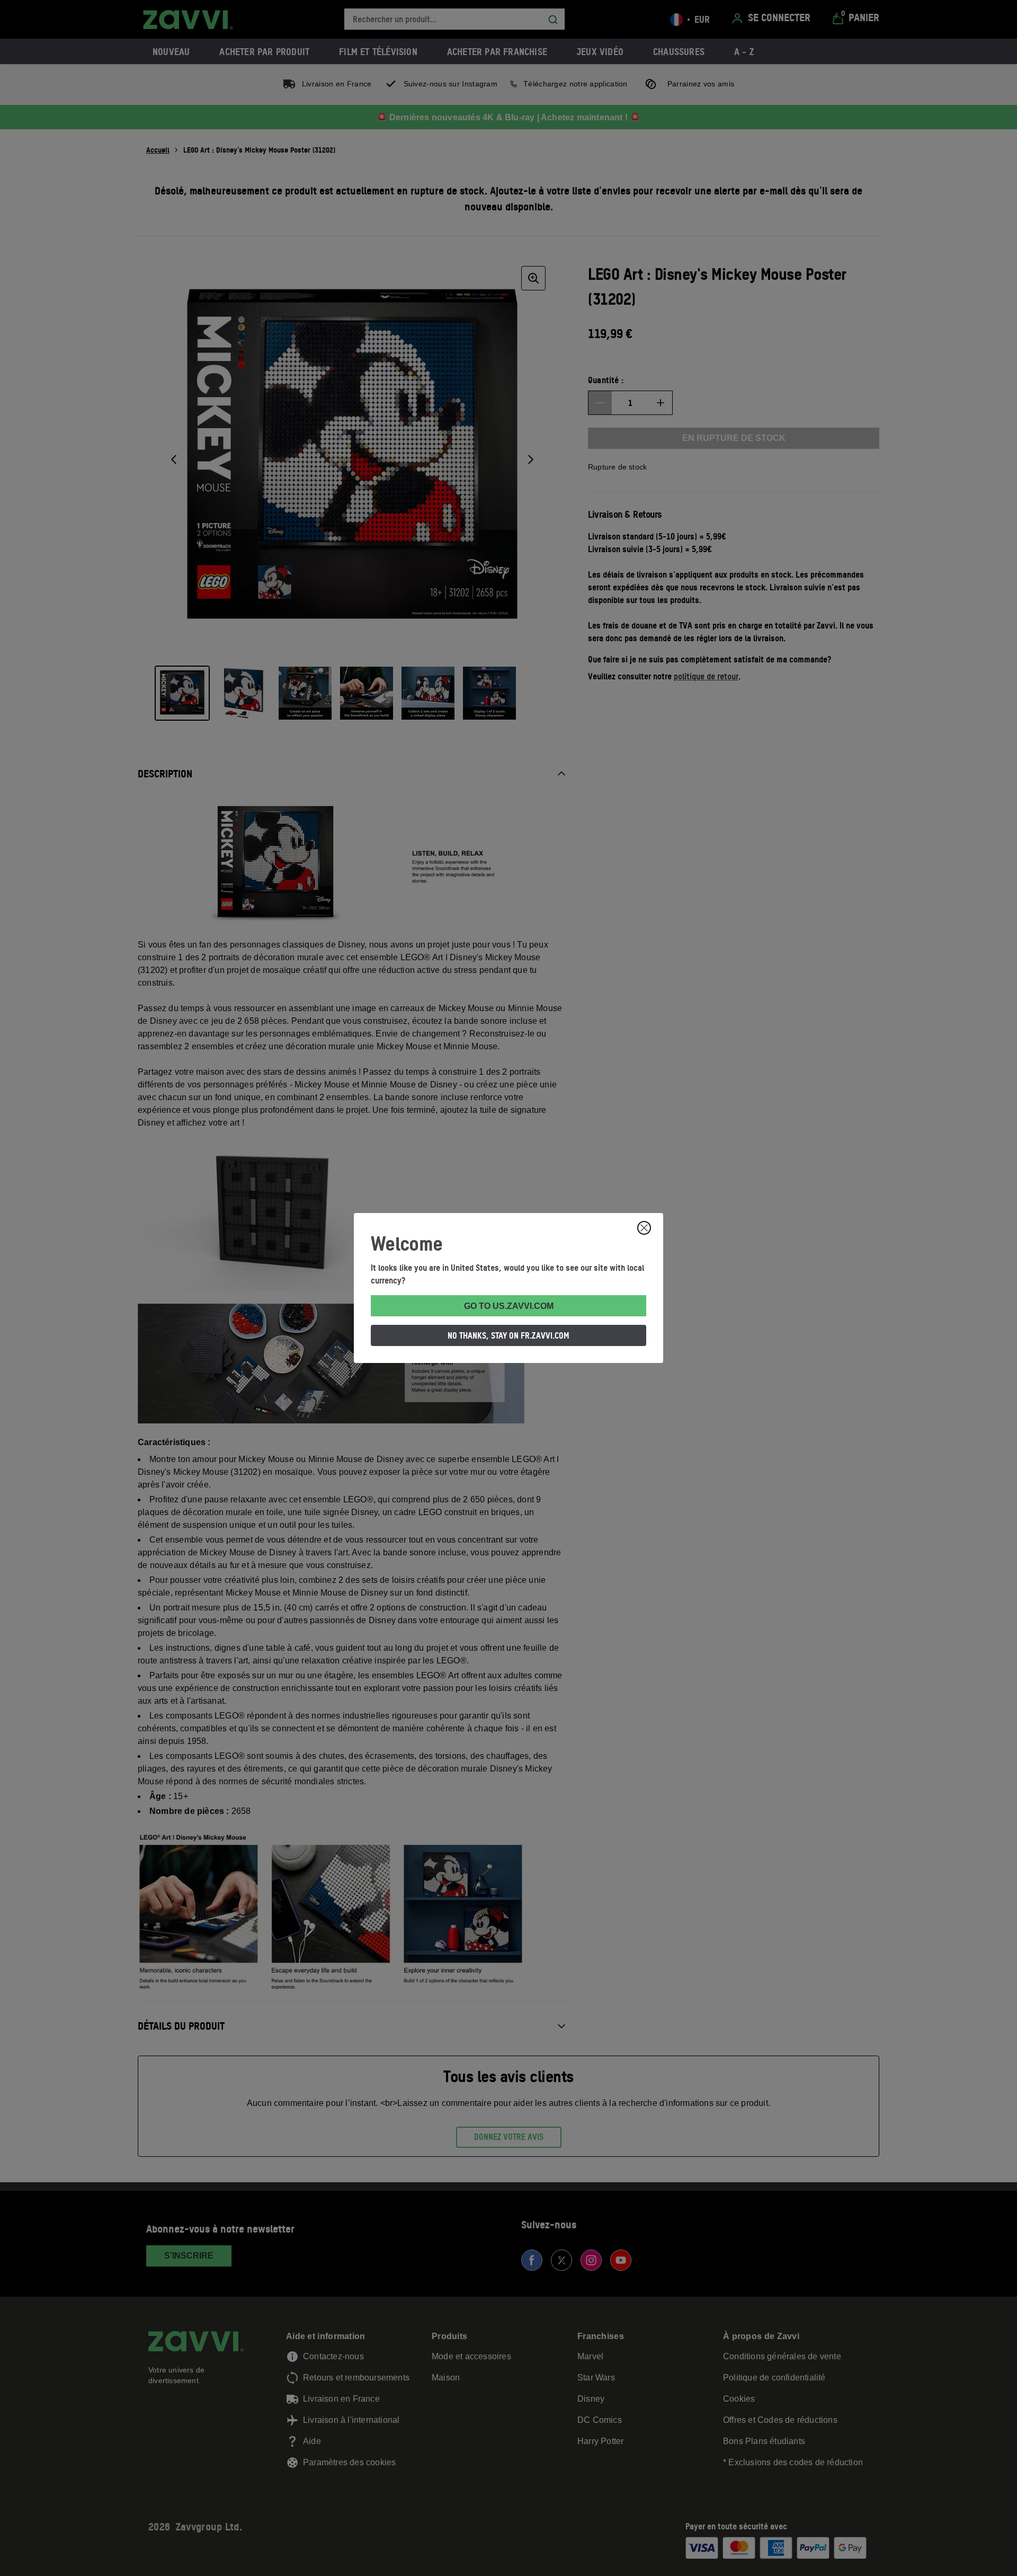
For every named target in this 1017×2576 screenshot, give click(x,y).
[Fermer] (644, 1228)
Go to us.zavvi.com (509, 1306)
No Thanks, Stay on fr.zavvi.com (508, 1335)
